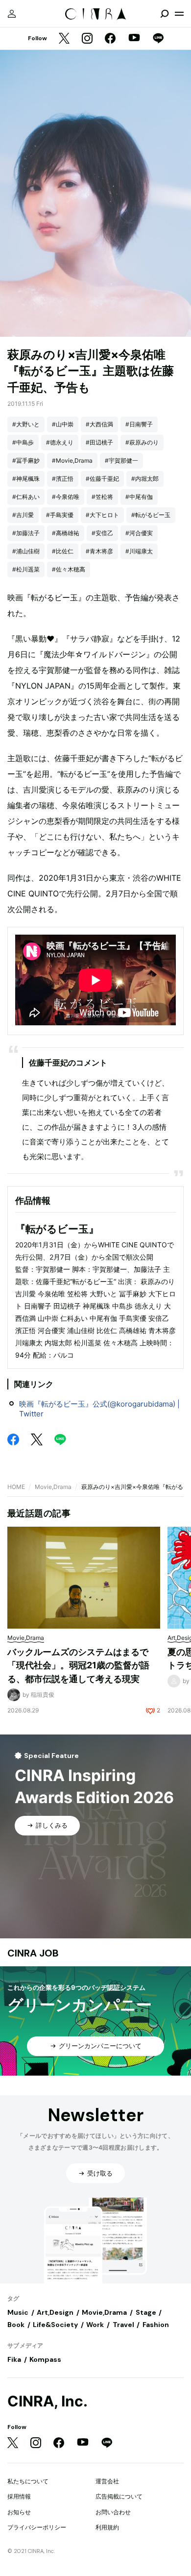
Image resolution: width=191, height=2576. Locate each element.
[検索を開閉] (165, 14)
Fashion (156, 2325)
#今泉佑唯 (66, 497)
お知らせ (19, 2512)
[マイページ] (12, 14)
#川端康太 (139, 551)
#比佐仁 (63, 551)
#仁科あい (26, 497)
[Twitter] (64, 39)
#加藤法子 (26, 533)
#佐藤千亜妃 (102, 479)
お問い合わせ (113, 2512)
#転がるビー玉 (151, 515)
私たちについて (28, 2481)
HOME (16, 1487)
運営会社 (107, 2481)
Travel (123, 2325)
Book (16, 2325)
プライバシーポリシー (37, 2527)
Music (18, 2312)
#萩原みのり (142, 442)
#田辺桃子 (99, 442)
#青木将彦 (99, 551)
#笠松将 (102, 497)
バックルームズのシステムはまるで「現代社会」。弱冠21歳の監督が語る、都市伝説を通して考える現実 (78, 1665)
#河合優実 (139, 533)
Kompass (45, 2359)
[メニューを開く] (179, 14)
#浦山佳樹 (26, 551)
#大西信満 (99, 424)
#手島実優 (60, 515)
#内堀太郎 (145, 479)
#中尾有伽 (139, 497)
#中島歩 (23, 442)
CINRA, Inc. (48, 2401)
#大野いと (26, 424)
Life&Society (55, 2325)
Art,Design (55, 2312)
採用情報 (19, 2496)
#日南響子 (139, 424)
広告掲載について (119, 2496)
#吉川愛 (23, 515)
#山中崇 (63, 424)
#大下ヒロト (102, 515)
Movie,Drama (53, 1487)
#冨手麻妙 (26, 460)
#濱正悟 (63, 479)
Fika (14, 2359)
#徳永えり (60, 442)
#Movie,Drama (72, 460)
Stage (146, 2312)
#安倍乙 (102, 533)
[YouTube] (134, 39)
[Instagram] (87, 39)
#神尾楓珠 (26, 479)
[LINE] (158, 39)
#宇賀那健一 (121, 460)
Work (95, 2325)
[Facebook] (110, 39)
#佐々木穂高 (69, 569)
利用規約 (107, 2527)
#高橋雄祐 (66, 533)
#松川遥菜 (26, 569)
